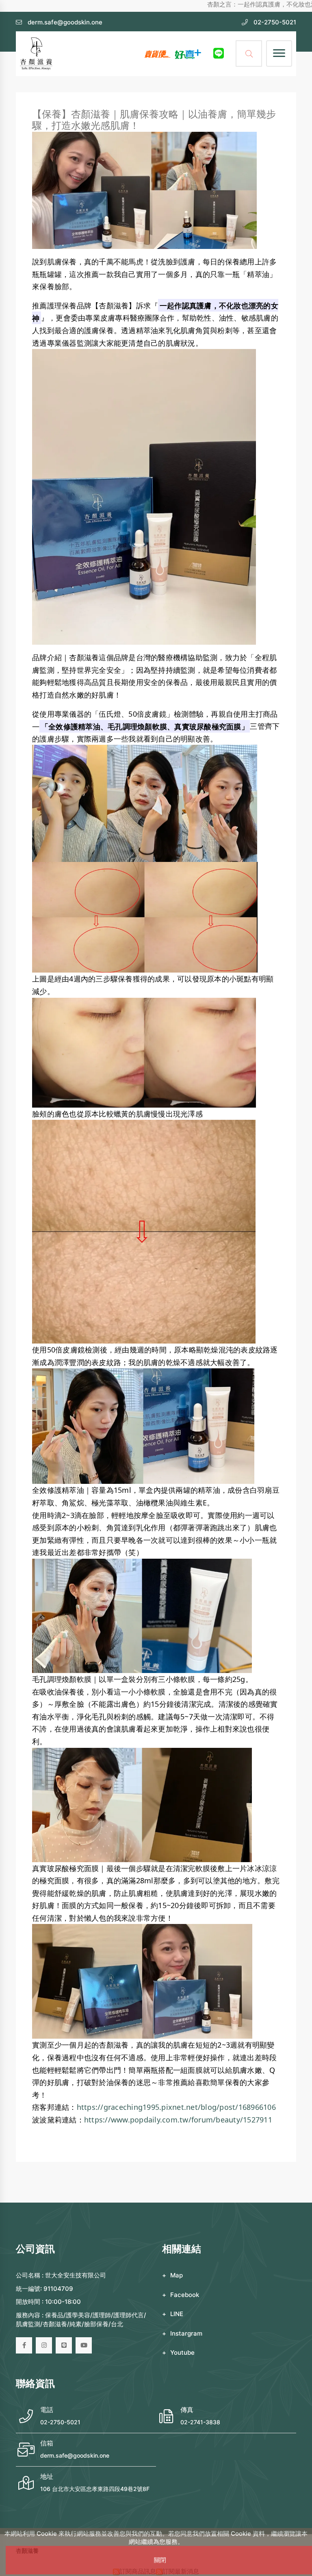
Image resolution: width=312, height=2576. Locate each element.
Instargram (186, 2333)
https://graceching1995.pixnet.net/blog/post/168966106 (176, 2107)
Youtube (182, 2352)
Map (177, 2275)
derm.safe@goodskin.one (75, 2455)
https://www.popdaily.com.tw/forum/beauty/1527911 (178, 2120)
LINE (177, 2314)
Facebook (185, 2295)
